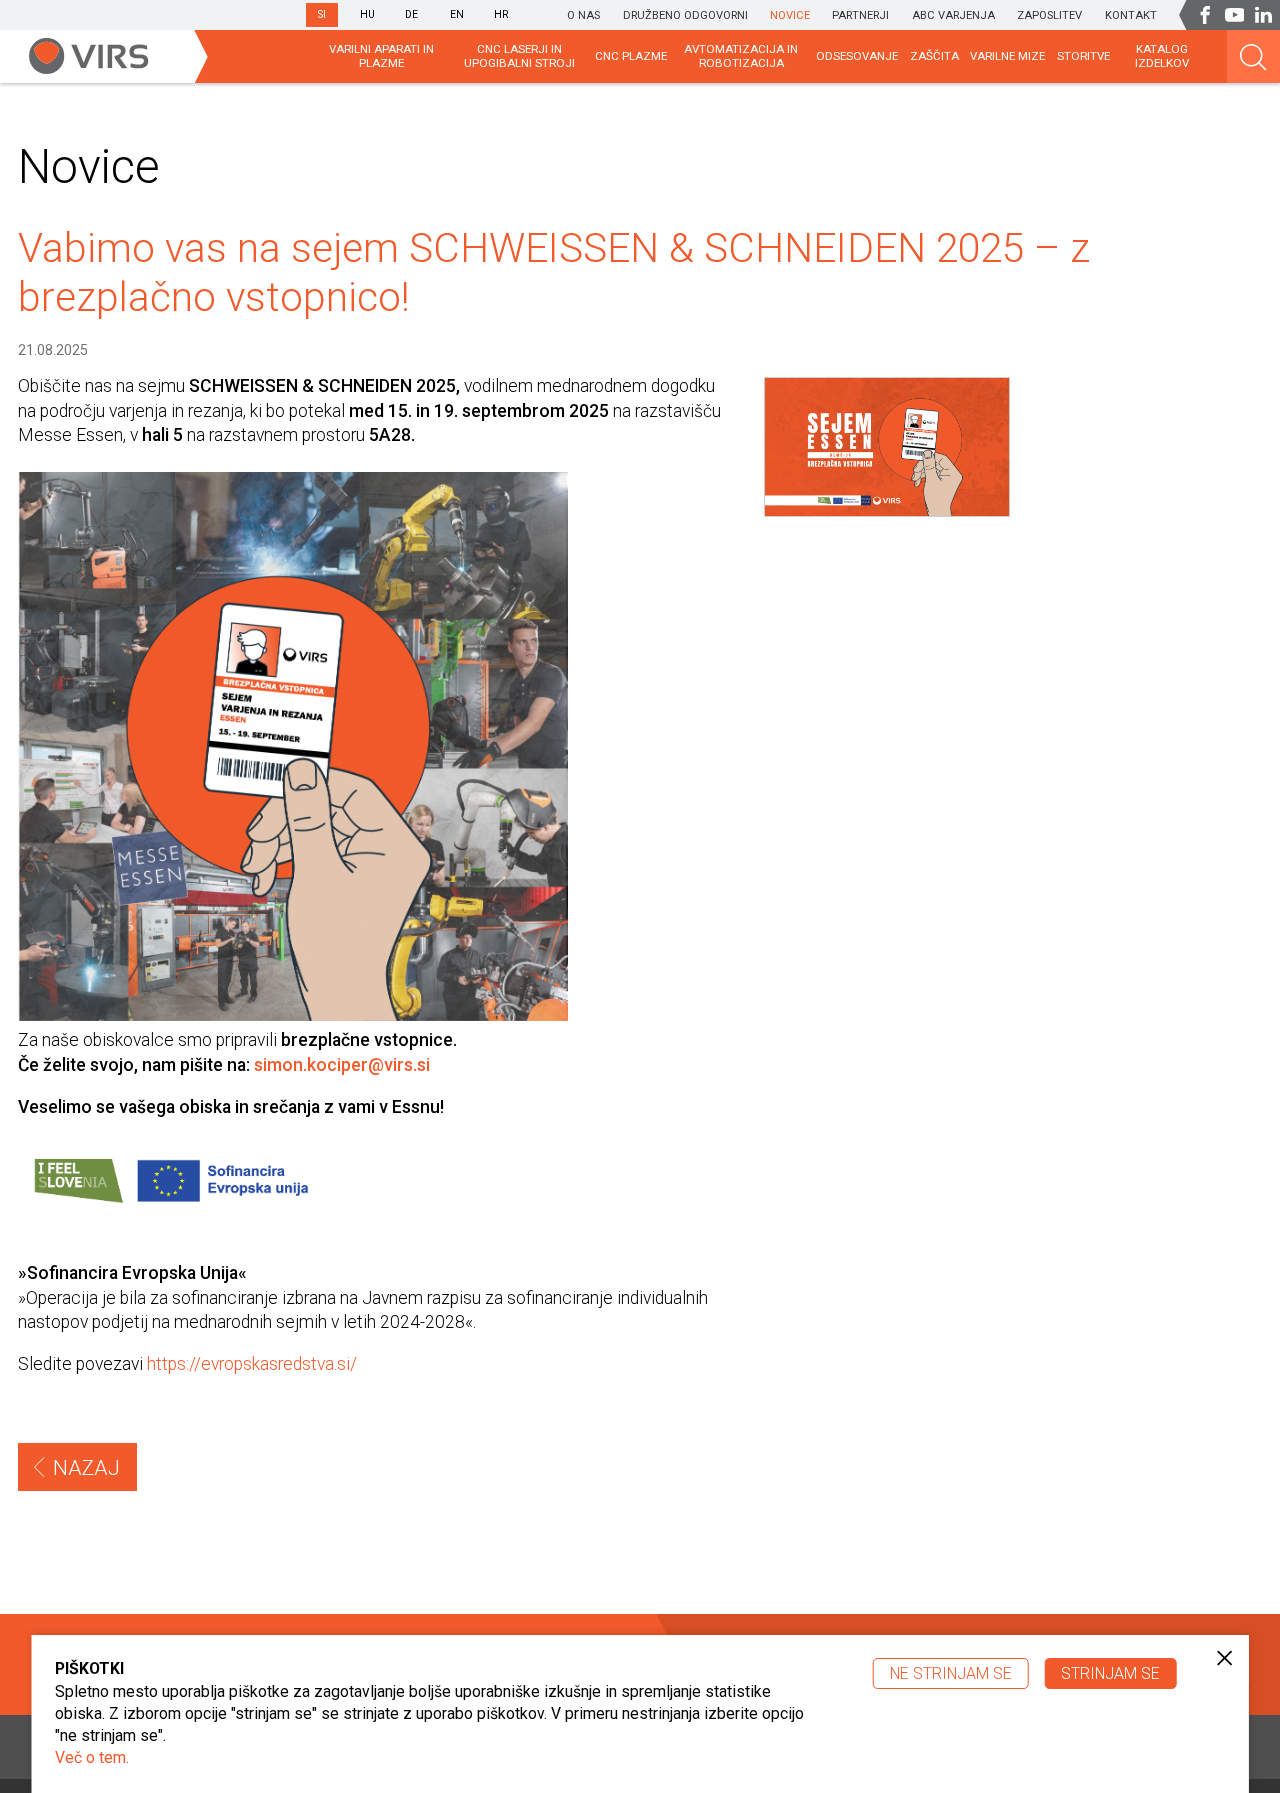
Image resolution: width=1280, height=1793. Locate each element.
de (411, 14)
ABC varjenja (953, 15)
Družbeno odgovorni (685, 15)
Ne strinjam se (951, 1673)
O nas (583, 15)
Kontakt (1131, 15)
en (457, 14)
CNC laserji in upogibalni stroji (519, 56)
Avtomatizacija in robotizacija (741, 56)
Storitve (1083, 56)
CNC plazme (631, 56)
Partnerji (860, 15)
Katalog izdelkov (1162, 56)
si (322, 14)
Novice (790, 15)
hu (367, 14)
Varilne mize (1007, 56)
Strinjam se (1110, 1673)
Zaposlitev (1049, 15)
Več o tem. (92, 1757)
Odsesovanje (857, 56)
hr (501, 14)
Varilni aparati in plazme (381, 56)
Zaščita (934, 56)
